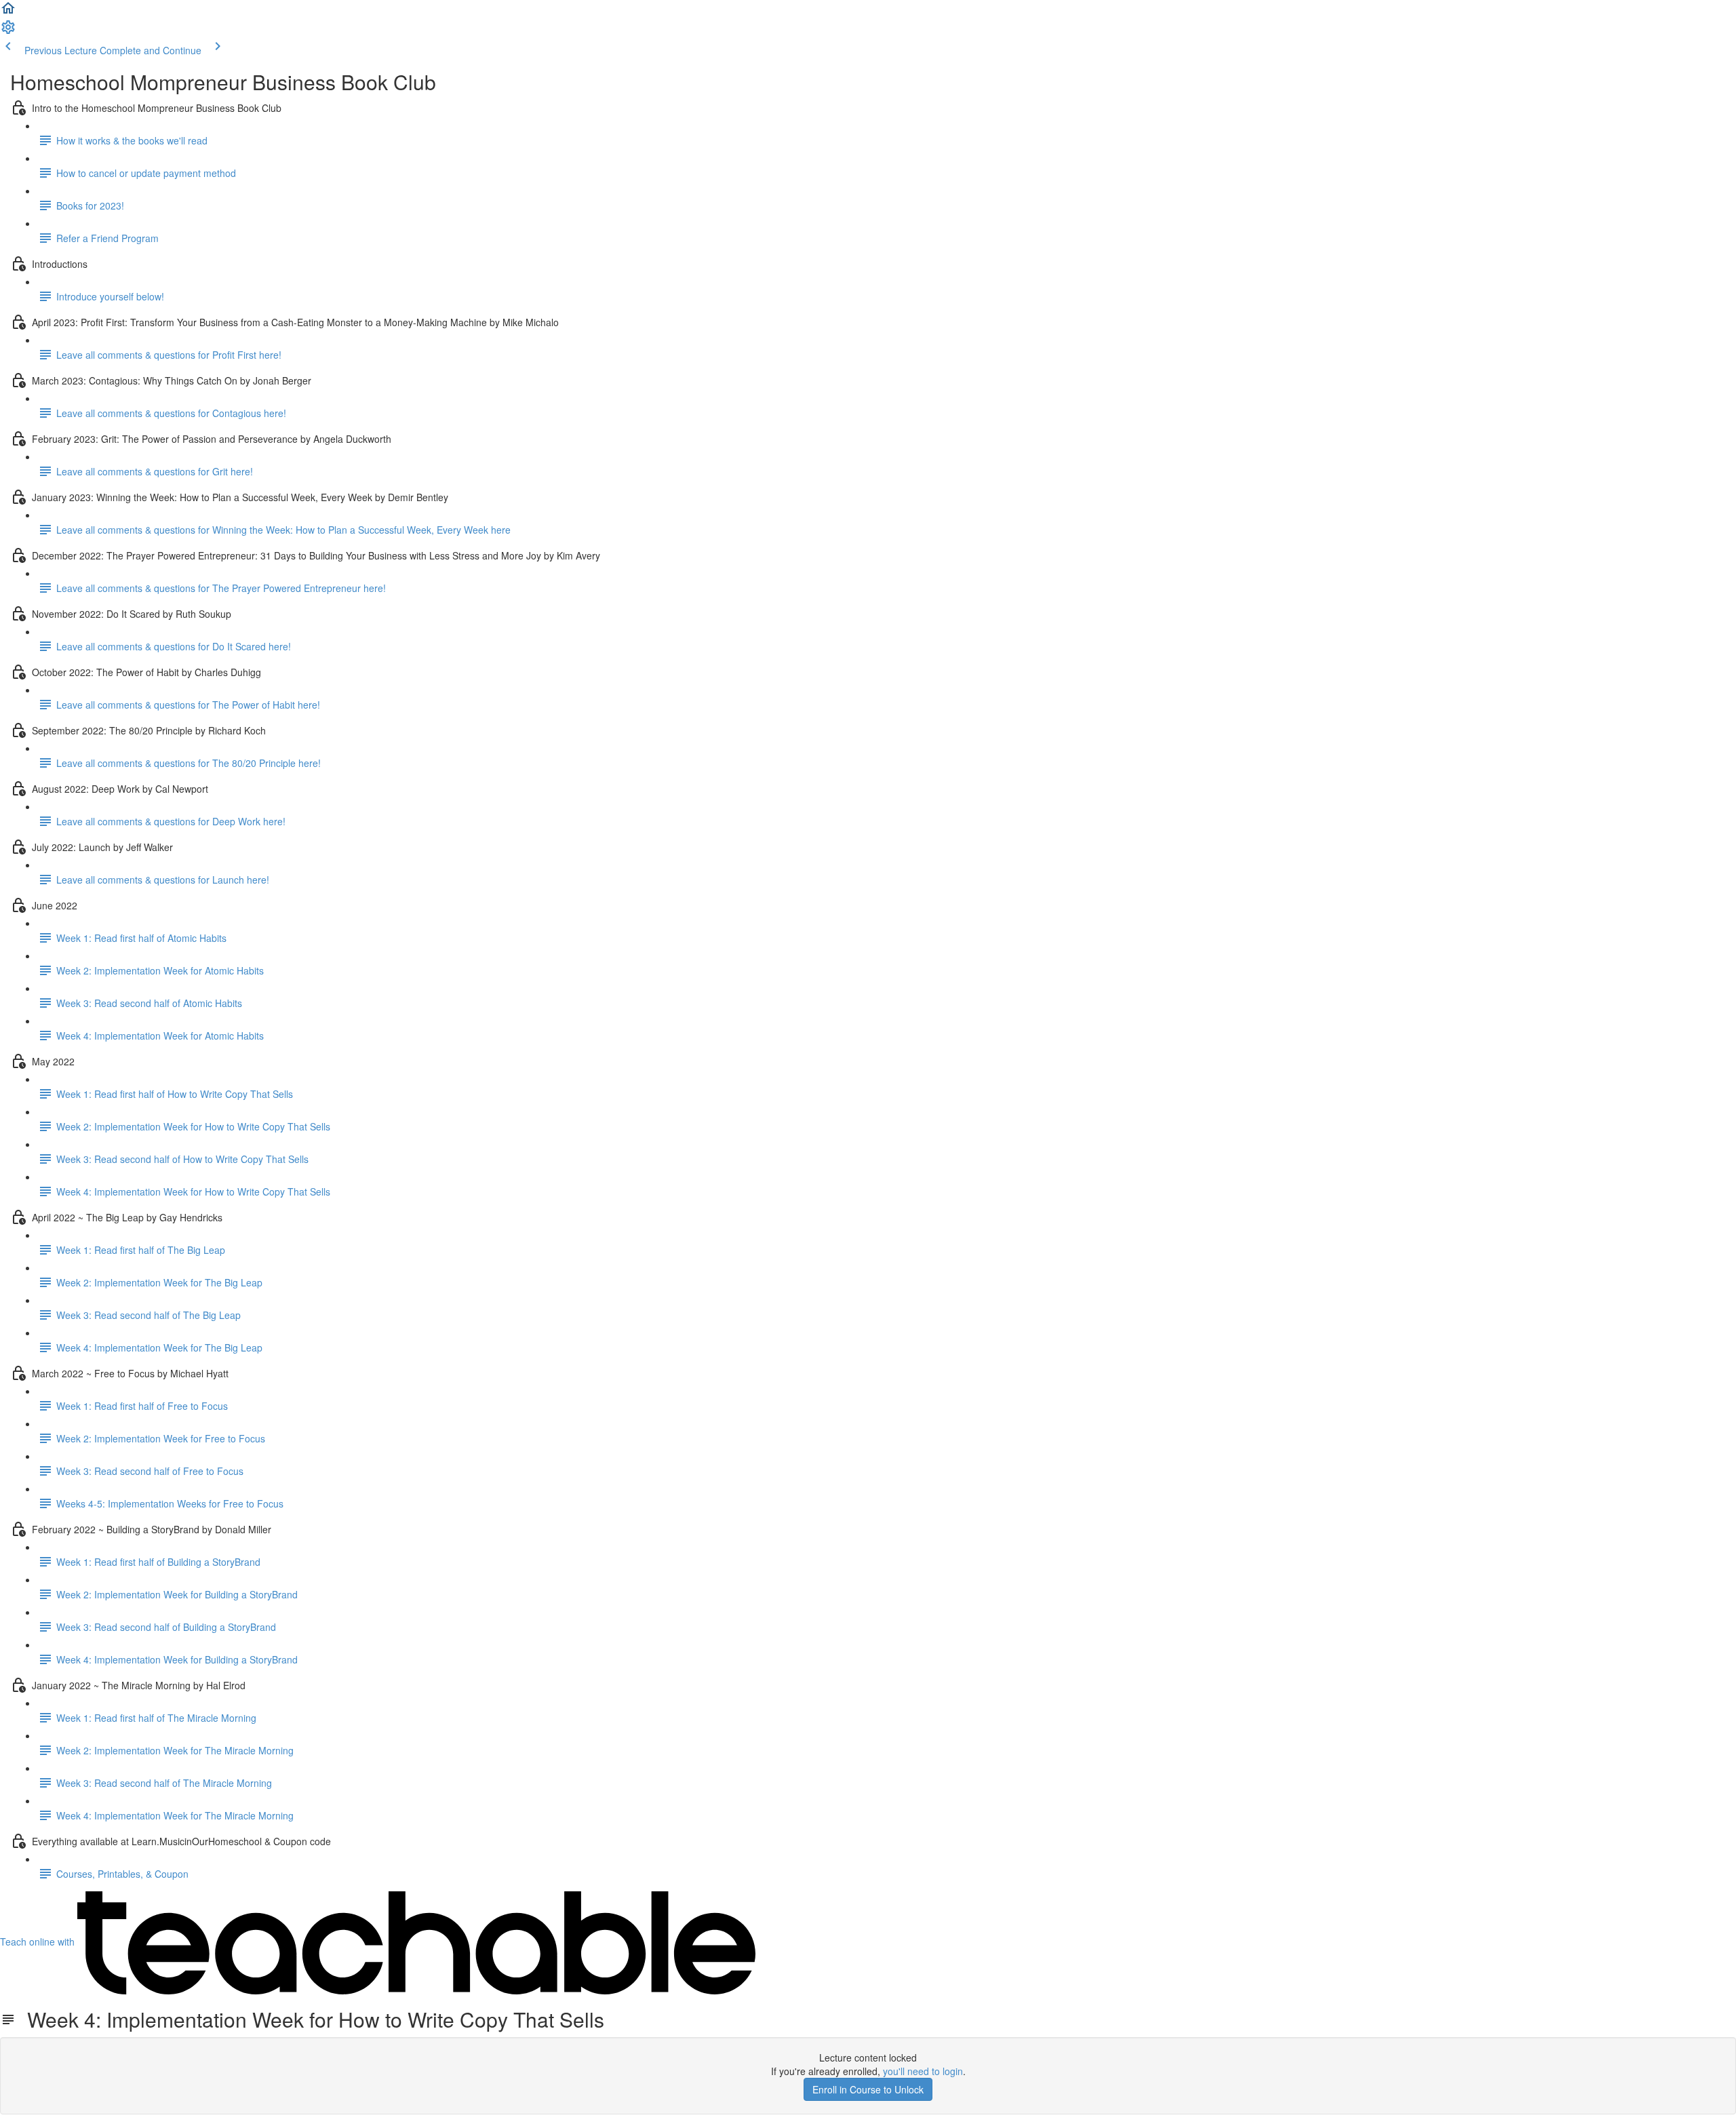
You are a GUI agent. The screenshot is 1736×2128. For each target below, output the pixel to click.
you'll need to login (923, 2071)
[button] (8, 12)
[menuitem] (8, 31)
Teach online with (39, 1942)
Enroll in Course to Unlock (868, 2089)
